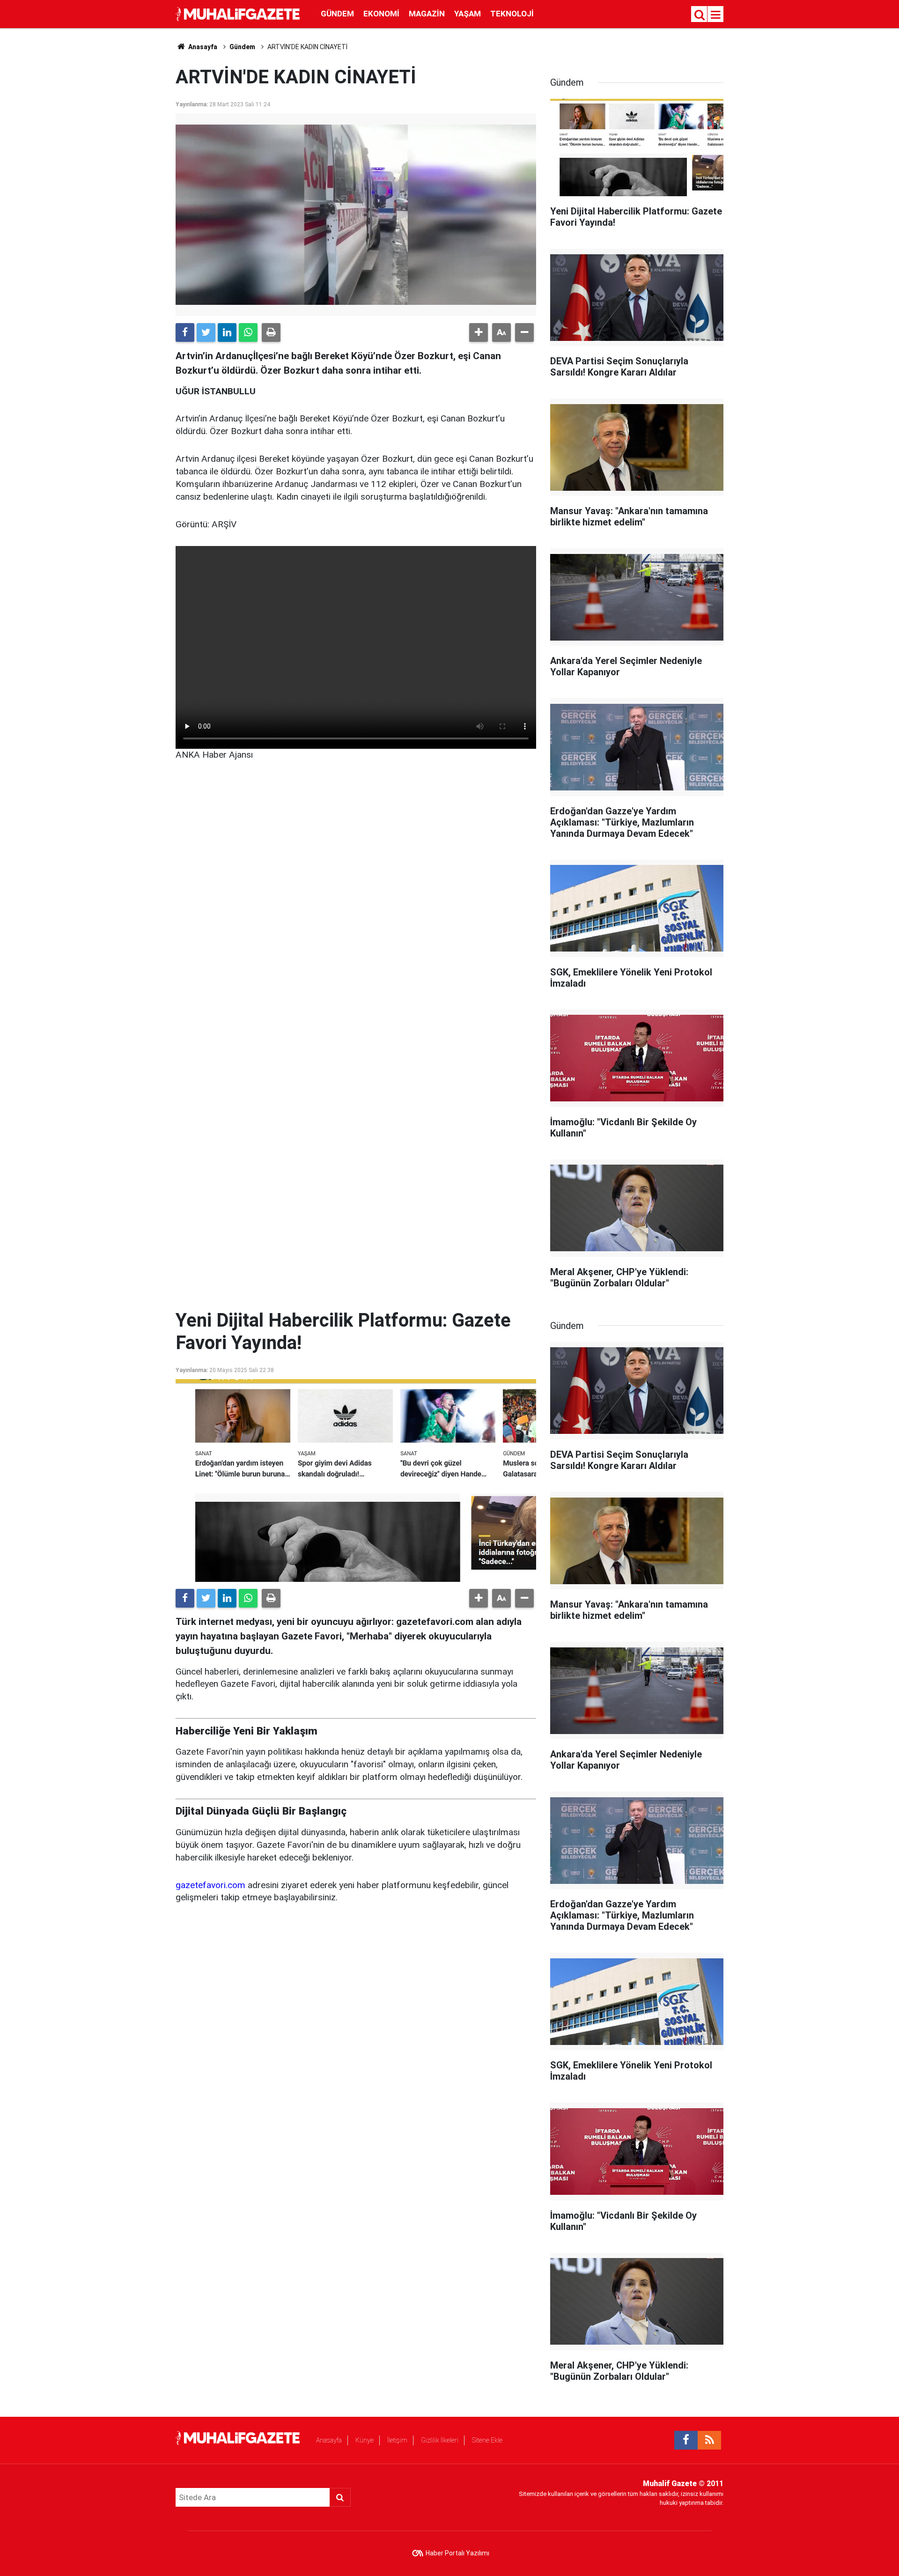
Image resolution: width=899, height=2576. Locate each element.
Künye (365, 2440)
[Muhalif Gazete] (239, 13)
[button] (479, 332)
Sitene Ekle (487, 2440)
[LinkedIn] (227, 332)
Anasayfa (329, 2440)
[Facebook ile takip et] (686, 2440)
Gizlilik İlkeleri (440, 2440)
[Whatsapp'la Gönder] (248, 332)
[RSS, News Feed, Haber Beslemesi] (709, 2440)
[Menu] (716, 15)
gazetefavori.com (210, 1885)
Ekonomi (381, 14)
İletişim (397, 2440)
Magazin (427, 14)
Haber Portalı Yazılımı (457, 2553)
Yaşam (468, 14)
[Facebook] (185, 332)
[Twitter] (206, 332)
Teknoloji (512, 14)
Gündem (337, 14)
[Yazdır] (271, 332)
